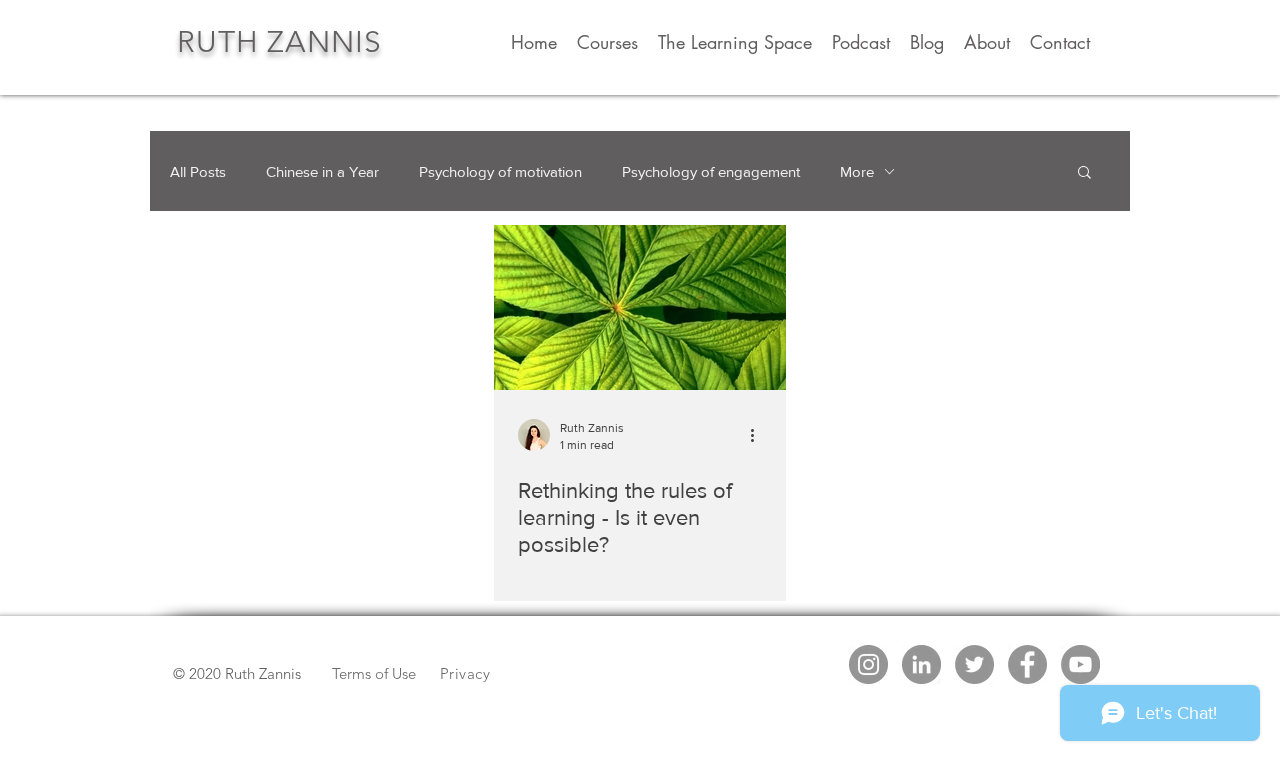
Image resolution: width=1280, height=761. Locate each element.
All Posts (198, 171)
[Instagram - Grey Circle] (868, 664)
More (857, 171)
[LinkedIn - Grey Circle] (921, 664)
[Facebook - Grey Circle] (1027, 664)
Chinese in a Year (322, 171)
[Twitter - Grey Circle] (974, 664)
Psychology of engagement (711, 171)
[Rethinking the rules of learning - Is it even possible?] (640, 307)
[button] (1084, 173)
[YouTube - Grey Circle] (1080, 664)
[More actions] (759, 435)
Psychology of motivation (500, 171)
